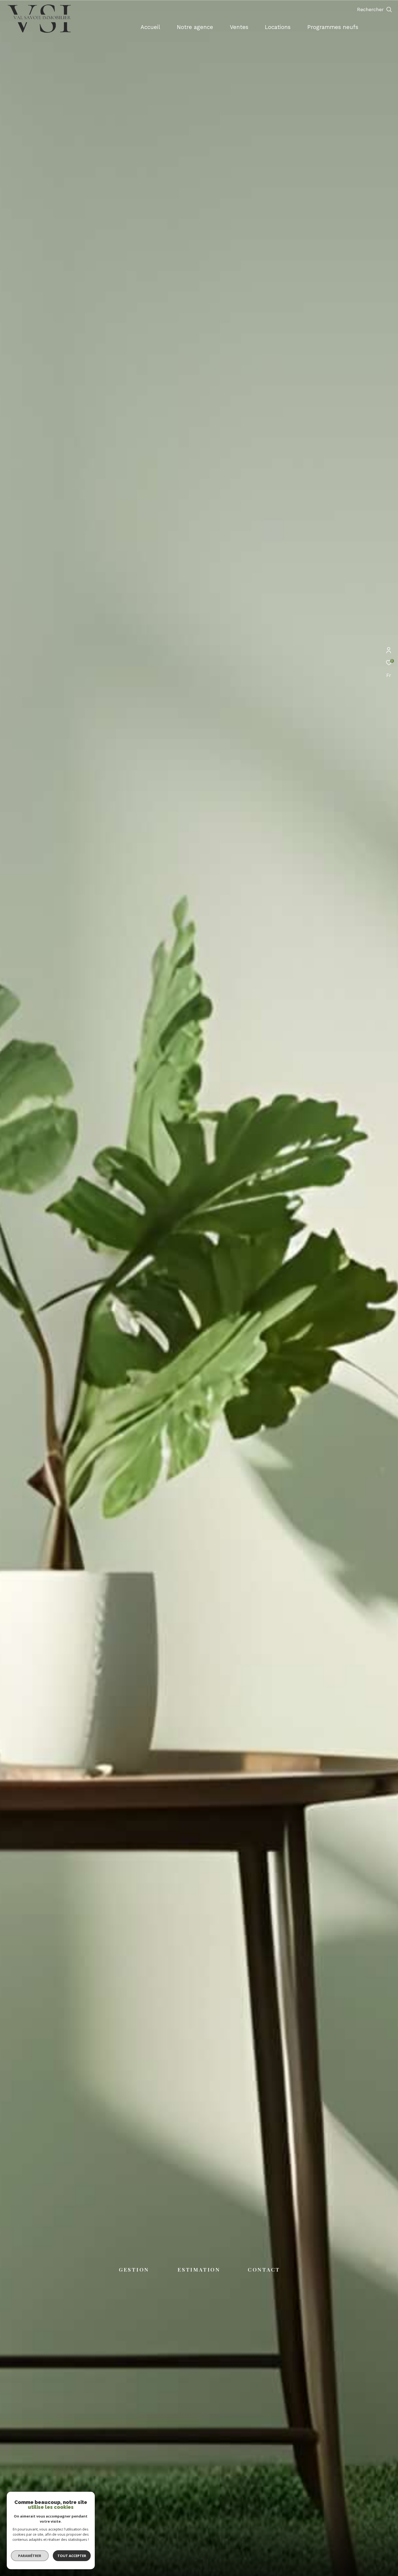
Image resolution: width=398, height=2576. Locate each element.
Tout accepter (72, 2556)
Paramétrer (30, 2556)
